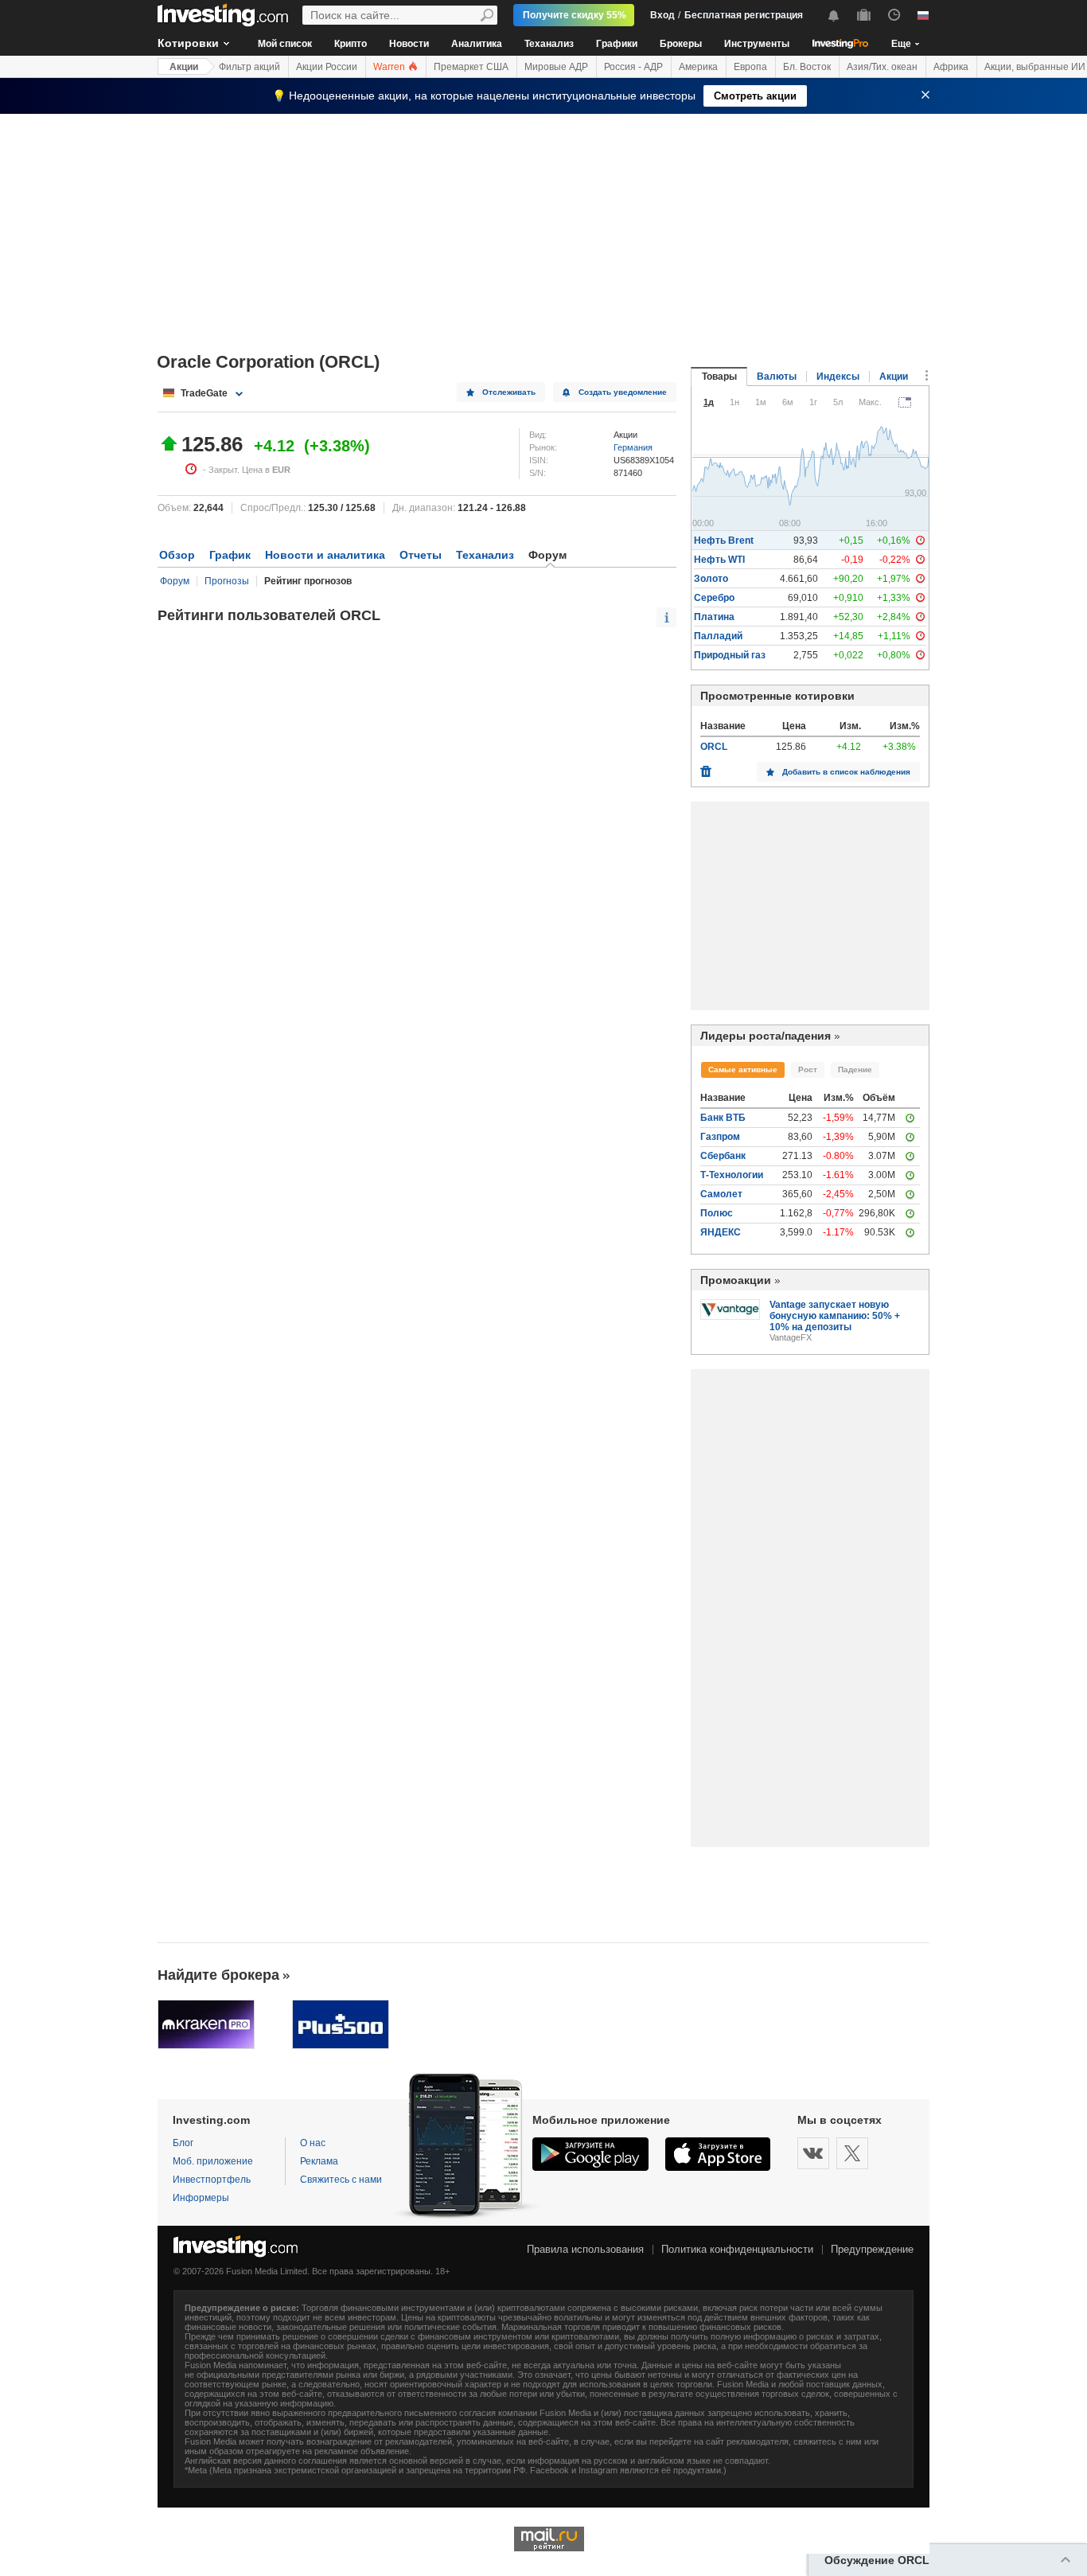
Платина (714, 617)
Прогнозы (227, 581)
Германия (633, 447)
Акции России (327, 67)
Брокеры (681, 44)
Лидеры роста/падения (766, 1036)
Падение (855, 1069)
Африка (951, 67)
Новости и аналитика (325, 555)
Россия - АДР (633, 67)
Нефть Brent (724, 541)
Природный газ (730, 655)
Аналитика (477, 44)
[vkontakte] (813, 2153)
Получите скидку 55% (575, 15)
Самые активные (743, 1069)
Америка (698, 67)
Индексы (838, 377)
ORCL (714, 747)
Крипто (351, 44)
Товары (719, 377)
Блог (183, 2143)
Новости (409, 44)
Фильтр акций (249, 67)
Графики (617, 44)
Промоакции (736, 1280)
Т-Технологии (732, 1175)
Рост (808, 1069)
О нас (313, 2143)
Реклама (319, 2161)
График (230, 555)
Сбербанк (723, 1156)
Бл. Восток (807, 67)
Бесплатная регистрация (744, 15)
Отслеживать (509, 392)
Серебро (714, 598)
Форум (175, 581)
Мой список (285, 44)
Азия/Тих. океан (882, 67)
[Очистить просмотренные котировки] (706, 767)
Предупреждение (872, 2249)
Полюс (717, 1213)
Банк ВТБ (723, 1118)
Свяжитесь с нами (341, 2180)
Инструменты (757, 44)
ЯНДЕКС (721, 1232)
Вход (662, 15)
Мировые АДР (556, 67)
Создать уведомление (623, 392)
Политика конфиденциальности (737, 2249)
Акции (184, 67)
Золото (711, 579)
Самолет (721, 1194)
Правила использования (585, 2249)
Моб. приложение (213, 2161)
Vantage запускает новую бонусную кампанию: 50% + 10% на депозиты (835, 1316)
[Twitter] (852, 2153)
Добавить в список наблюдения (846, 772)
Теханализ (549, 44)
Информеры (201, 2198)
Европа (750, 67)
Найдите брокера (218, 1975)
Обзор (177, 555)
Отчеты (421, 555)
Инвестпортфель (212, 2180)
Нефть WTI (719, 560)
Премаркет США (471, 67)
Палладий (718, 636)
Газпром (720, 1137)
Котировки (188, 43)
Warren (390, 67)
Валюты (777, 377)
